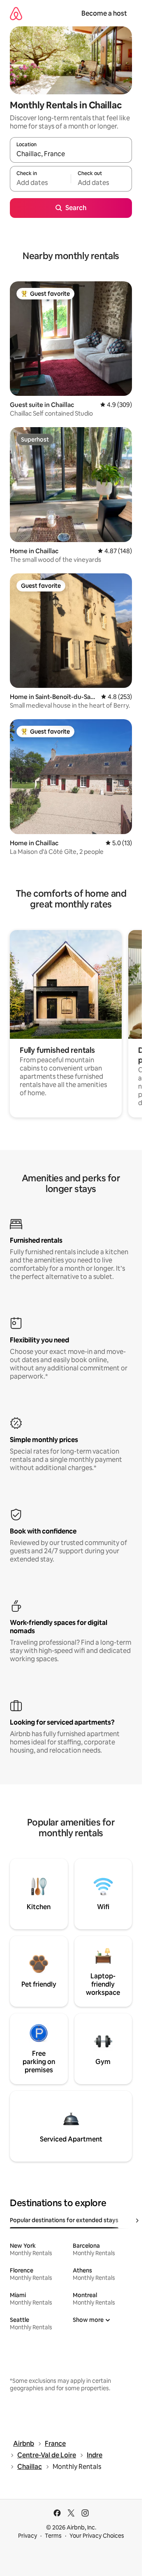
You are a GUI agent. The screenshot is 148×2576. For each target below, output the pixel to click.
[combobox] (71, 154)
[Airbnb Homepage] (16, 13)
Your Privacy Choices (97, 2536)
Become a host (104, 13)
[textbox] (40, 182)
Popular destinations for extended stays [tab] (64, 2220)
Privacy (28, 2536)
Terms (53, 2536)
